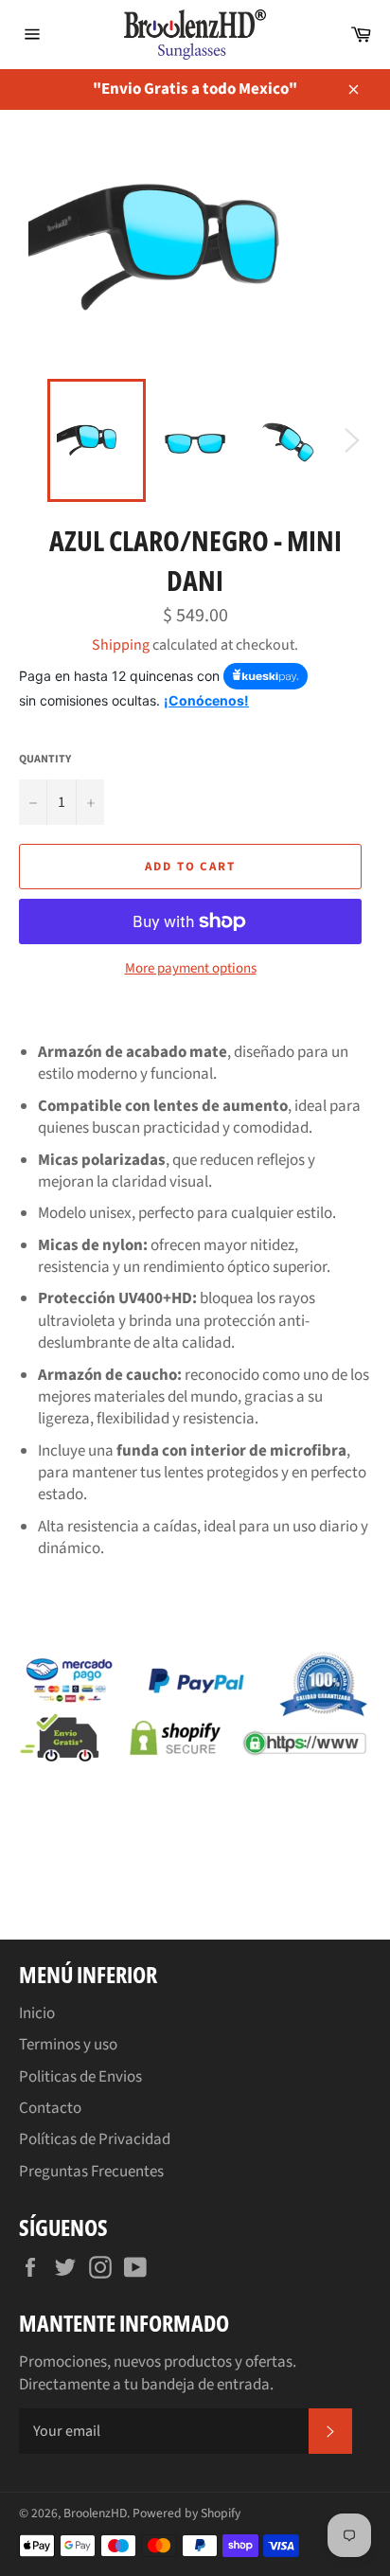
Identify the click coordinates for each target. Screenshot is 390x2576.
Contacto (50, 2108)
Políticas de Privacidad (95, 2139)
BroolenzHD (95, 2513)
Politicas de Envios (80, 2077)
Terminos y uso (68, 2045)
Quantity (45, 760)
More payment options (191, 969)
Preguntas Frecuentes (91, 2172)
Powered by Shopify (186, 2513)
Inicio (37, 2013)
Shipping (121, 645)
